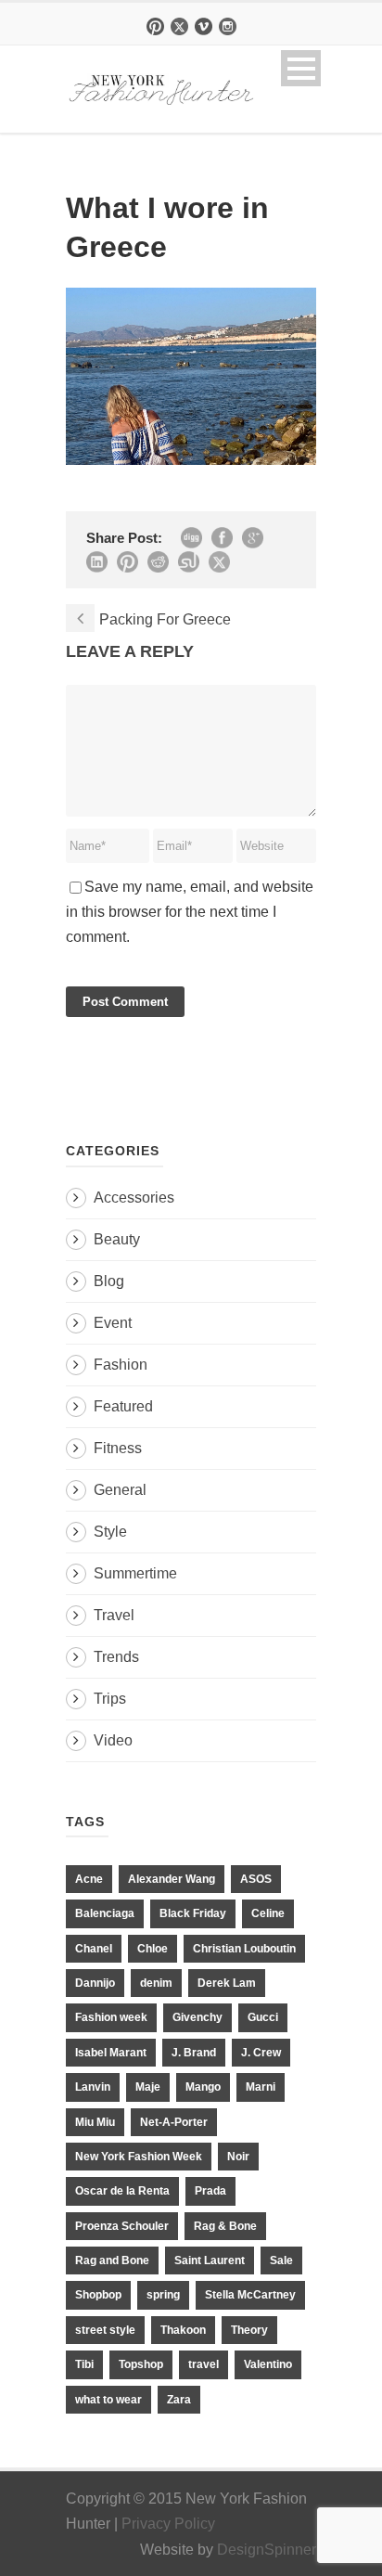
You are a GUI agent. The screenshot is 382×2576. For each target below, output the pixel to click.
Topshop (141, 2364)
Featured (123, 1406)
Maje (148, 2087)
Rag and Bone (112, 2260)
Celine (268, 1913)
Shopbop (98, 2295)
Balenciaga (105, 1913)
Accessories (134, 1198)
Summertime (135, 1573)
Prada (210, 2191)
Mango (203, 2087)
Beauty (117, 1239)
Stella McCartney (250, 2295)
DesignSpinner (267, 2550)
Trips (110, 1699)
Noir (238, 2157)
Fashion (121, 1365)
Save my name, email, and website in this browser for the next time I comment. (190, 912)
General (120, 1490)
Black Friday (193, 1913)
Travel (114, 1615)
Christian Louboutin (244, 1949)
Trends (116, 1657)
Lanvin (93, 2087)
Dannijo (95, 1983)
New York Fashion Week (139, 2157)
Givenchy (197, 2017)
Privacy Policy (168, 2524)
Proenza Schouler (122, 2226)
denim (156, 1983)
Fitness (118, 1448)
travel (204, 2364)
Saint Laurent (210, 2260)
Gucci (263, 2017)
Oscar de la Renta (122, 2191)
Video (113, 1740)
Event (113, 1323)
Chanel (94, 1949)
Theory (249, 2330)
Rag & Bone (225, 2226)
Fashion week (111, 2017)
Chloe (153, 1949)
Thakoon (183, 2330)
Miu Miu (95, 2122)
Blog (109, 1281)
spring (163, 2295)
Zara (179, 2400)
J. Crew (261, 2053)
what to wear (108, 2400)
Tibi (84, 2364)
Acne (89, 1879)
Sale (281, 2260)
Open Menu (301, 68)
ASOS (256, 1879)
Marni (261, 2087)
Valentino (268, 2364)
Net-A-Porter (174, 2122)
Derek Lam (227, 1983)
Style (110, 1532)
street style (105, 2330)
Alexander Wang (172, 1879)
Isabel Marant (111, 2053)
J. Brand (194, 2053)
